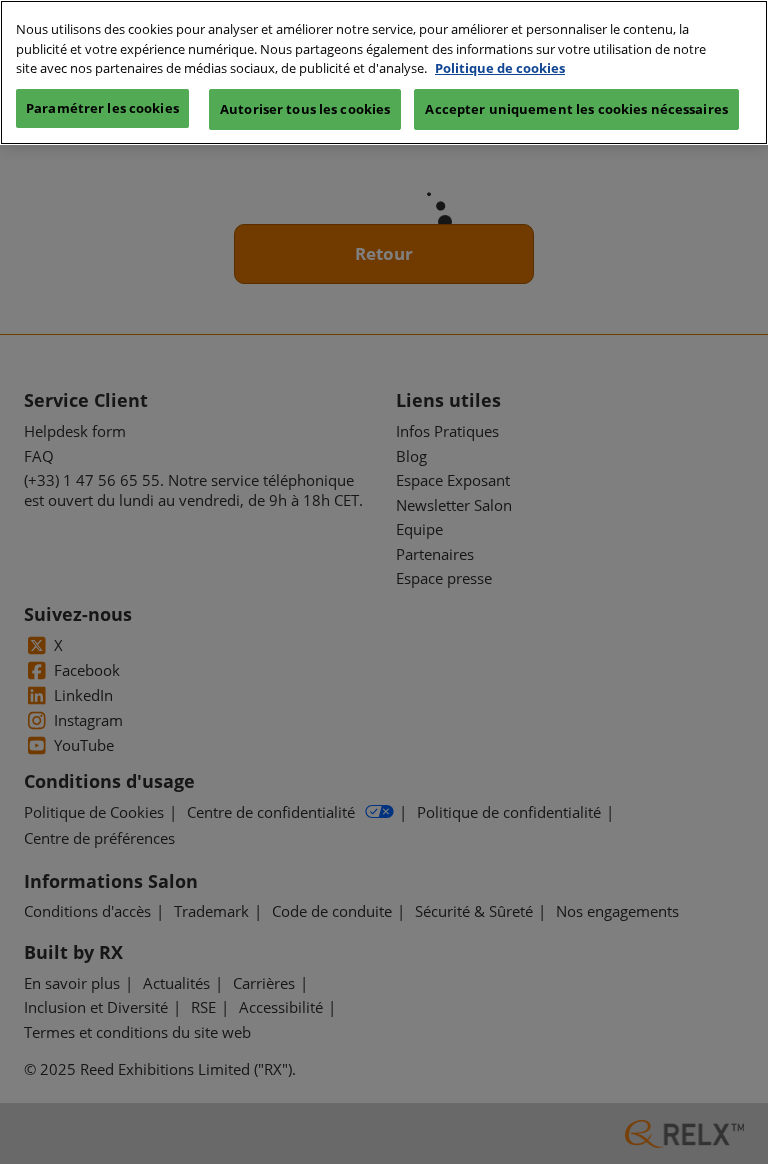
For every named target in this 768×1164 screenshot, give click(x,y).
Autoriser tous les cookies (305, 109)
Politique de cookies (500, 68)
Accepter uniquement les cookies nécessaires (576, 109)
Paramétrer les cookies (102, 108)
